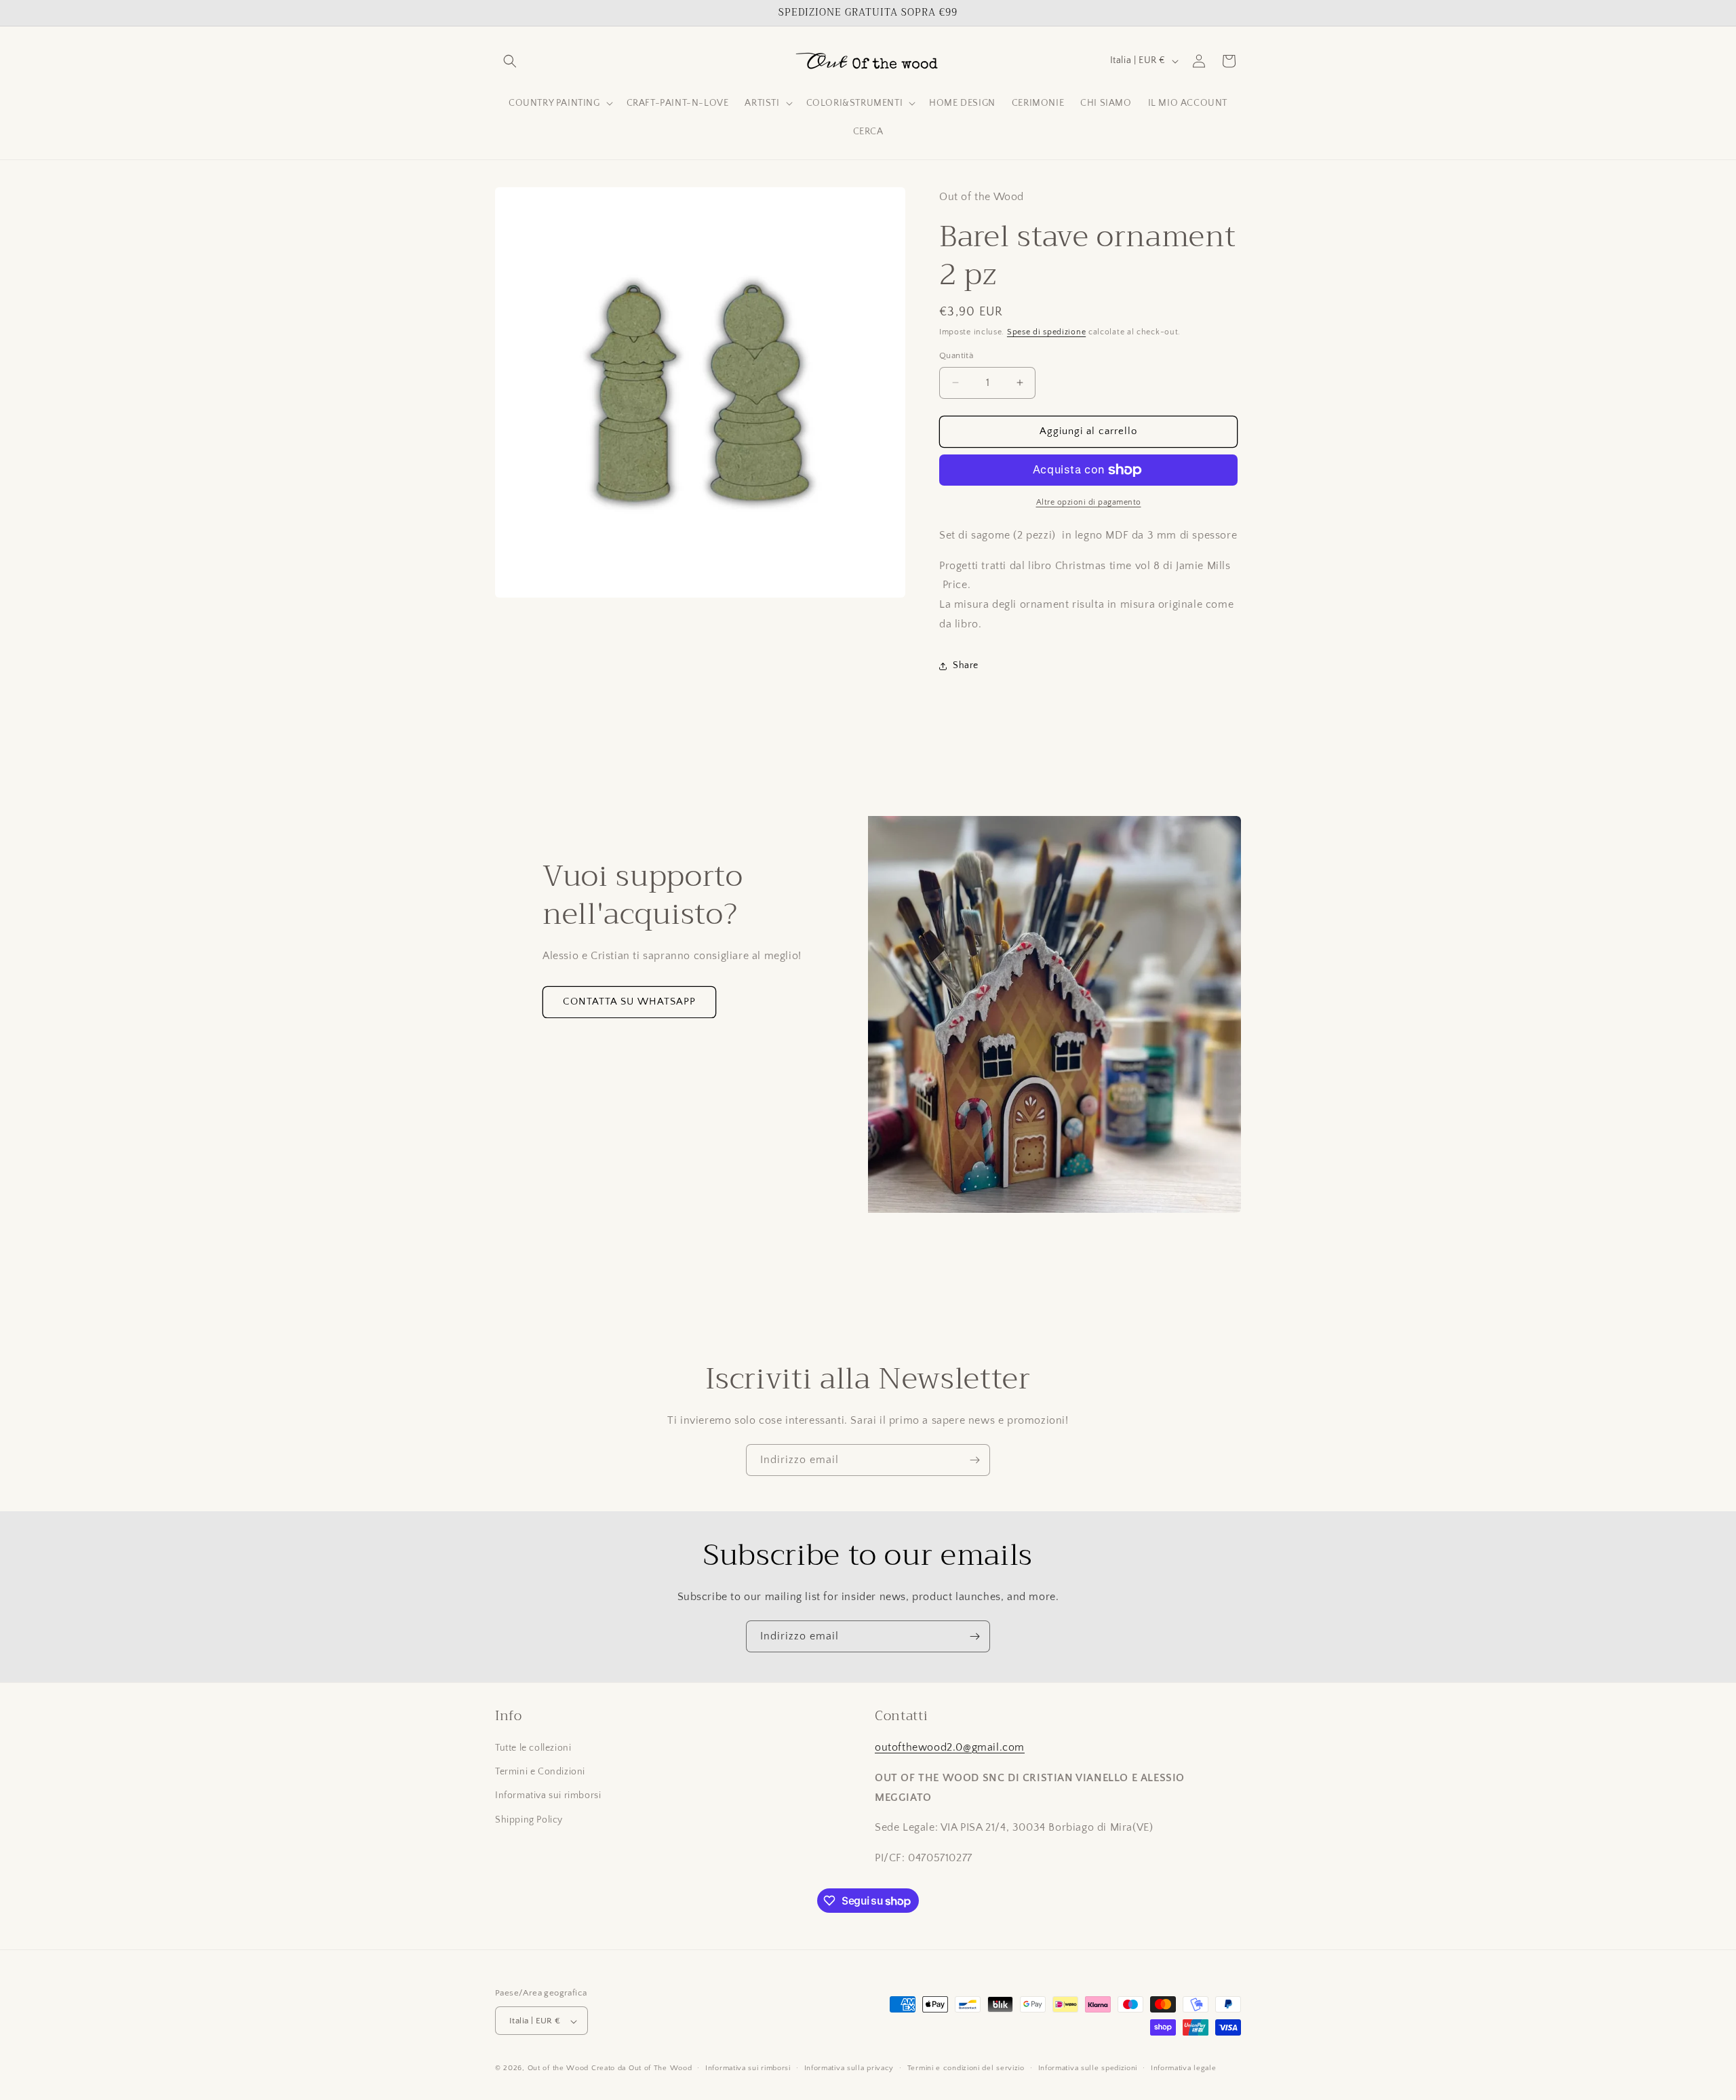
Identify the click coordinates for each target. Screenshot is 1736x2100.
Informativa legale (1184, 2068)
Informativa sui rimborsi (548, 1796)
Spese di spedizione (1046, 332)
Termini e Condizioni (540, 1772)
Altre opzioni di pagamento (1089, 502)
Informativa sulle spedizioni (1088, 2068)
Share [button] (966, 665)
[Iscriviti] (974, 1460)
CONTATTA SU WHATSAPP (629, 1002)
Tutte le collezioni (533, 1748)
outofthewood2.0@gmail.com (950, 1747)
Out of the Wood (558, 2069)
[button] (510, 61)
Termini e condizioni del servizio (966, 2068)
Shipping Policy (529, 1820)
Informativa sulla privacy (849, 2068)
